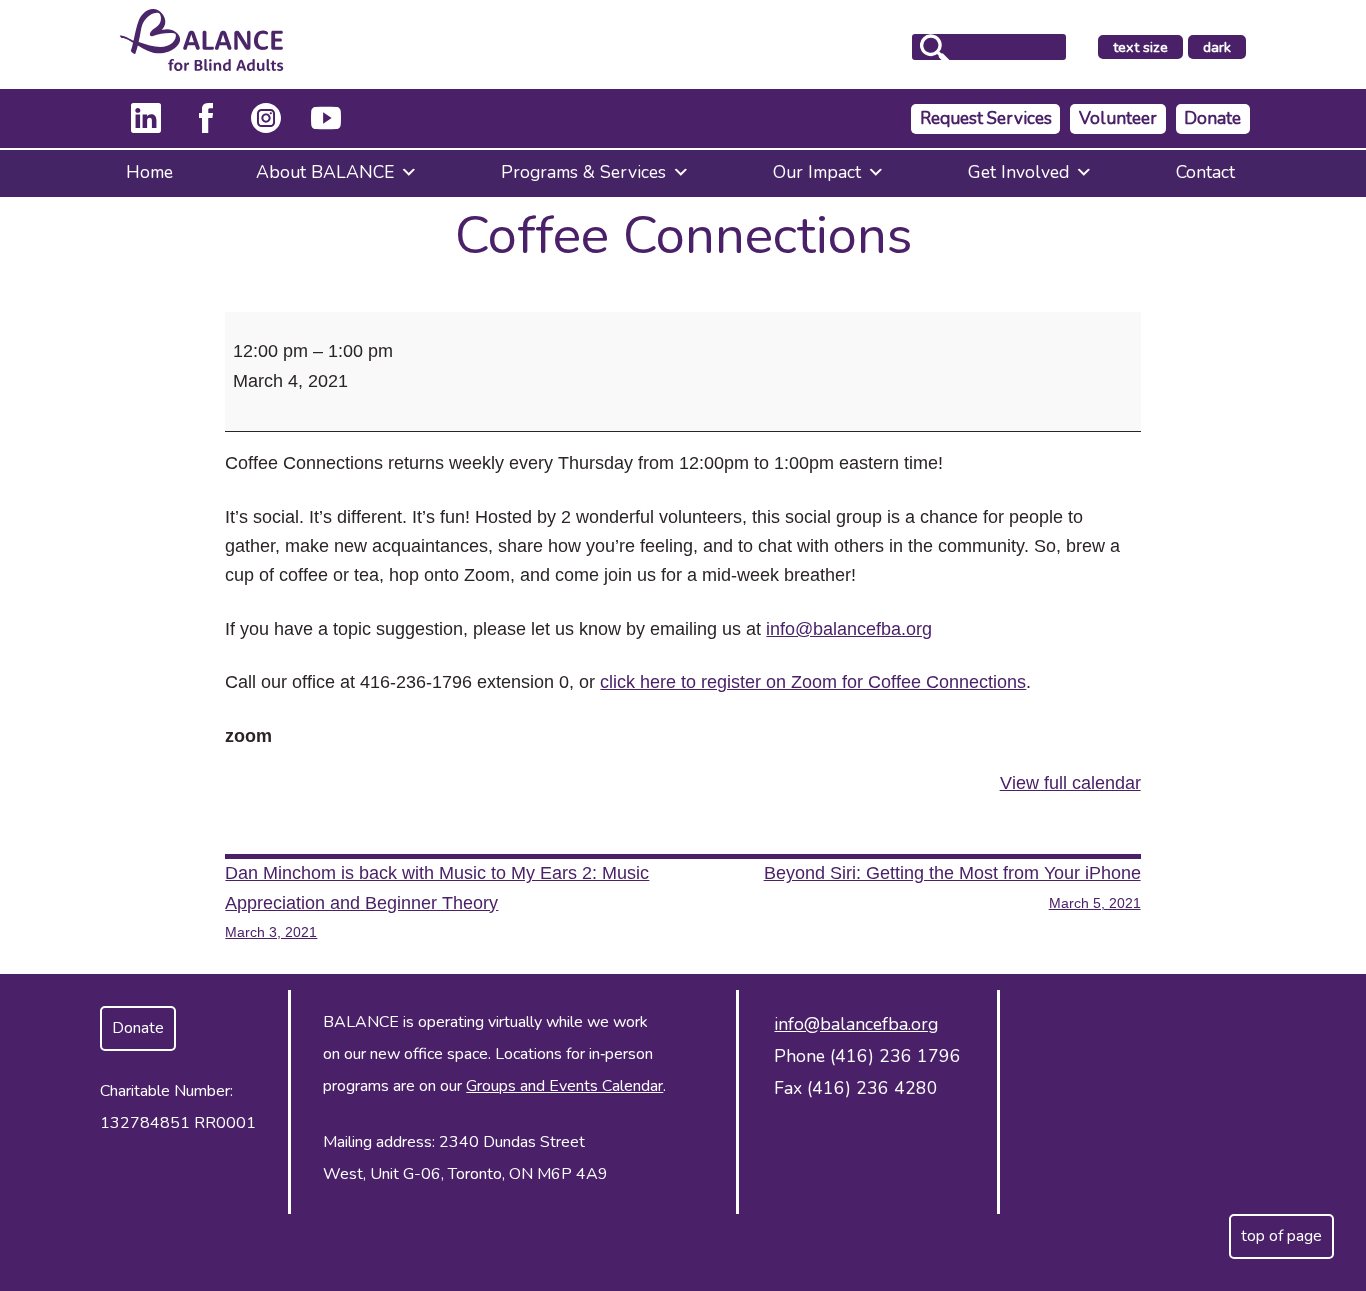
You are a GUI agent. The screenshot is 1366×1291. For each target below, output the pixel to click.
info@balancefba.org (849, 629)
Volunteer (1118, 118)
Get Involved (1018, 172)
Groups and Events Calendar (564, 1086)
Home (149, 172)
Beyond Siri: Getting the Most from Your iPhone (952, 886)
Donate (1212, 118)
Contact (1205, 172)
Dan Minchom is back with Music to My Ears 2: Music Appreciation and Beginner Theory (437, 901)
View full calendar (1070, 783)
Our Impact (817, 172)
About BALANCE (325, 172)
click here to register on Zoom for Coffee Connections (813, 682)
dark (1224, 48)
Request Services (986, 118)
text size (1140, 47)
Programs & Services (583, 172)
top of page (1281, 1236)
